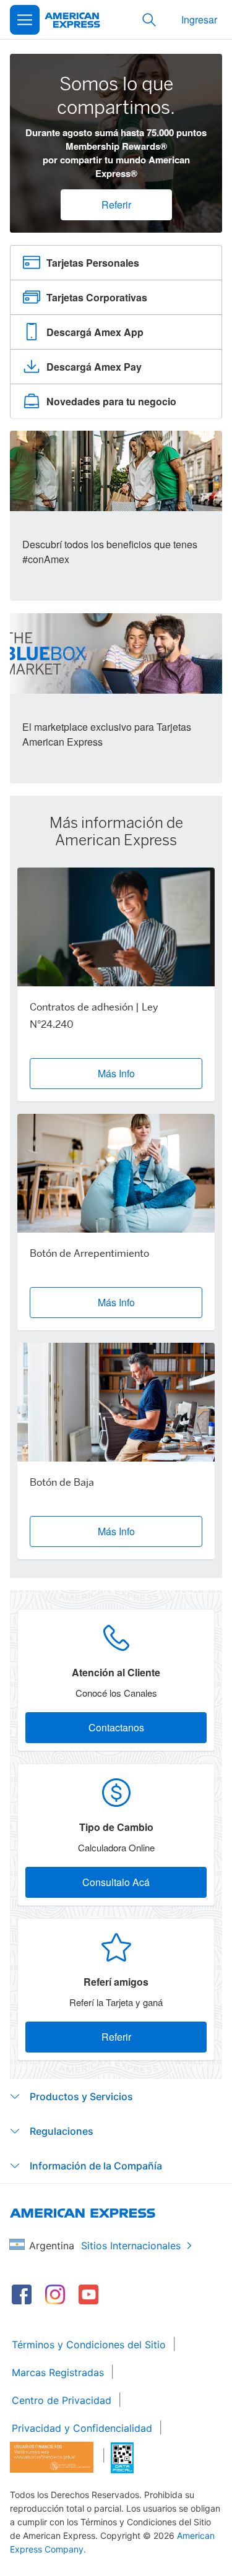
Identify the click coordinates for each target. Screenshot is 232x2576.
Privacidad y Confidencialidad (82, 2428)
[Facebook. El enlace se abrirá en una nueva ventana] (22, 2294)
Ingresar (199, 19)
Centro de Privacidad (62, 2400)
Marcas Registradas (58, 2372)
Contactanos (116, 1727)
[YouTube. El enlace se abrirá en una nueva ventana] (88, 2294)
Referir (116, 205)
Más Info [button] (116, 1073)
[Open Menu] (25, 20)
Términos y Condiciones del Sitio (89, 2345)
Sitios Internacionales (131, 2246)
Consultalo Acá (116, 1882)
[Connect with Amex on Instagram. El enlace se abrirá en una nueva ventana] (55, 2294)
